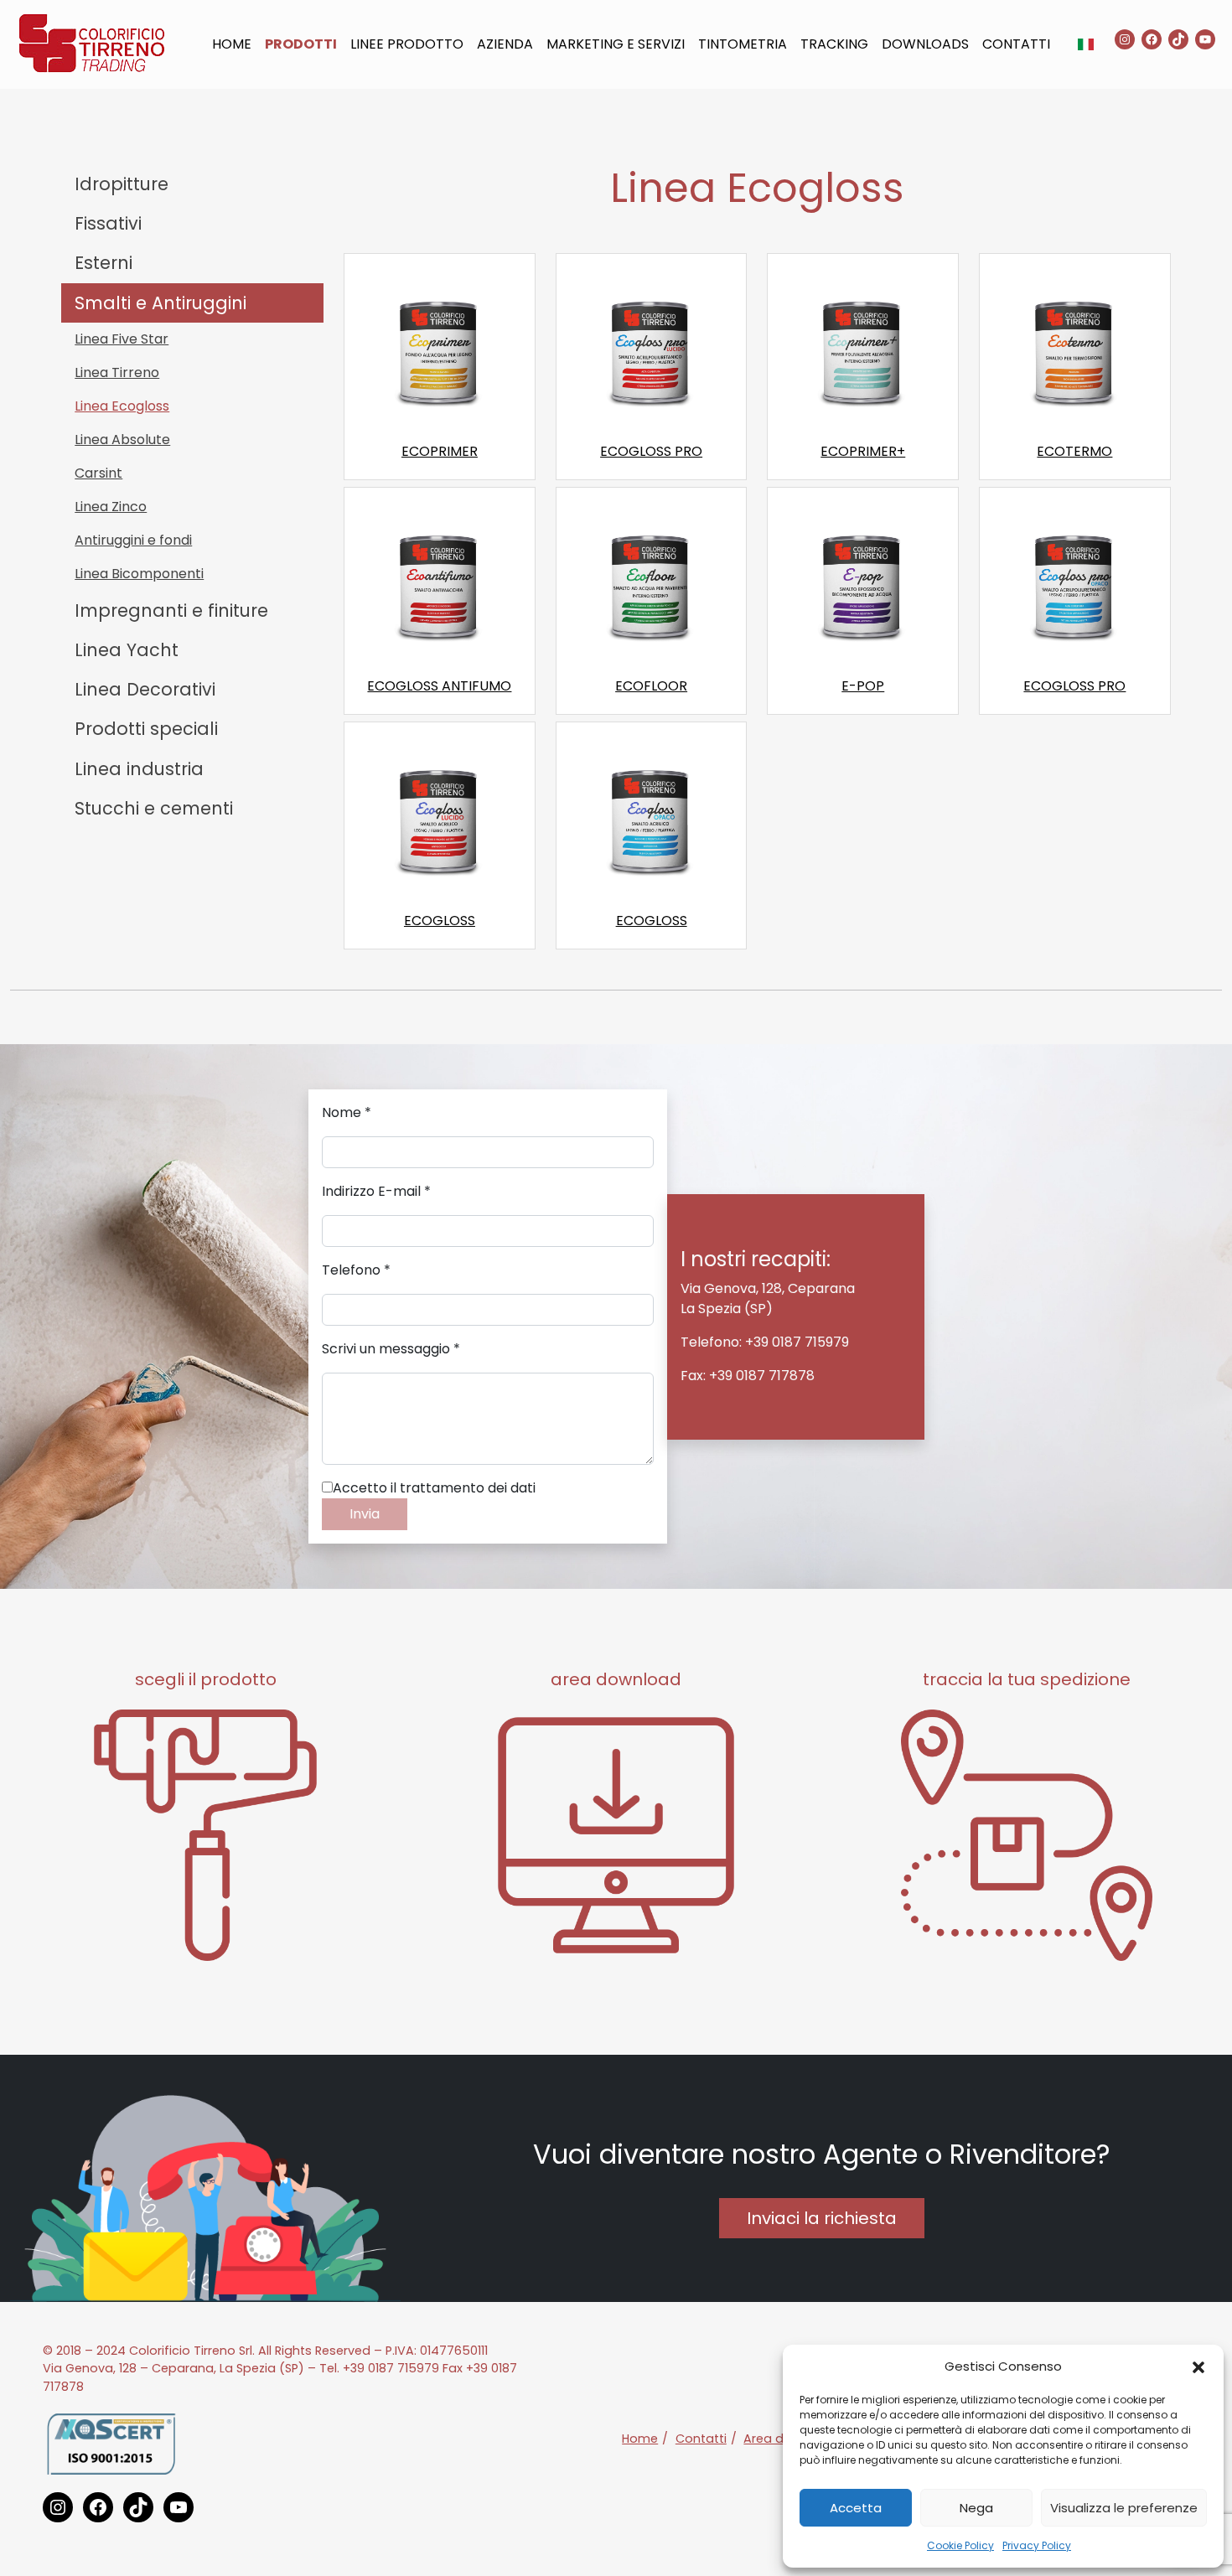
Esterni (104, 263)
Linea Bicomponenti (139, 574)
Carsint (98, 473)
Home (232, 44)
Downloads (925, 44)
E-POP (863, 686)
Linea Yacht (127, 650)
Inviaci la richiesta (822, 2218)
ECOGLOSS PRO (651, 451)
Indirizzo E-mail (376, 1191)
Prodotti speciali (146, 729)
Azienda (505, 44)
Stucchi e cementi (154, 808)
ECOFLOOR (651, 686)
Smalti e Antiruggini (160, 303)
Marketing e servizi (616, 44)
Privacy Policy (1037, 2545)
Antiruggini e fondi (133, 540)
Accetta (856, 2508)
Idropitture (122, 184)
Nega (976, 2508)
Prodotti (301, 44)
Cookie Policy (960, 2545)
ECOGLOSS (440, 921)
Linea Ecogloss (122, 406)
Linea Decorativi (145, 689)
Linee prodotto (407, 44)
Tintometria (743, 44)
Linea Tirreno (117, 372)
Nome (347, 1112)
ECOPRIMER (440, 451)
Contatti (1016, 44)
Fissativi (108, 223)
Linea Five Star (122, 339)
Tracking (834, 44)
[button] (1198, 2367)
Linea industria (139, 769)
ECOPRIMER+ (863, 451)
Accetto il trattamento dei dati (434, 1488)
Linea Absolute (122, 440)
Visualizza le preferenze (1124, 2508)
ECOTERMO (1074, 451)
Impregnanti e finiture (171, 610)
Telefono (356, 1270)
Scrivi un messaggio (391, 1349)
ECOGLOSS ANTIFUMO (439, 686)
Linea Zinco (111, 507)
